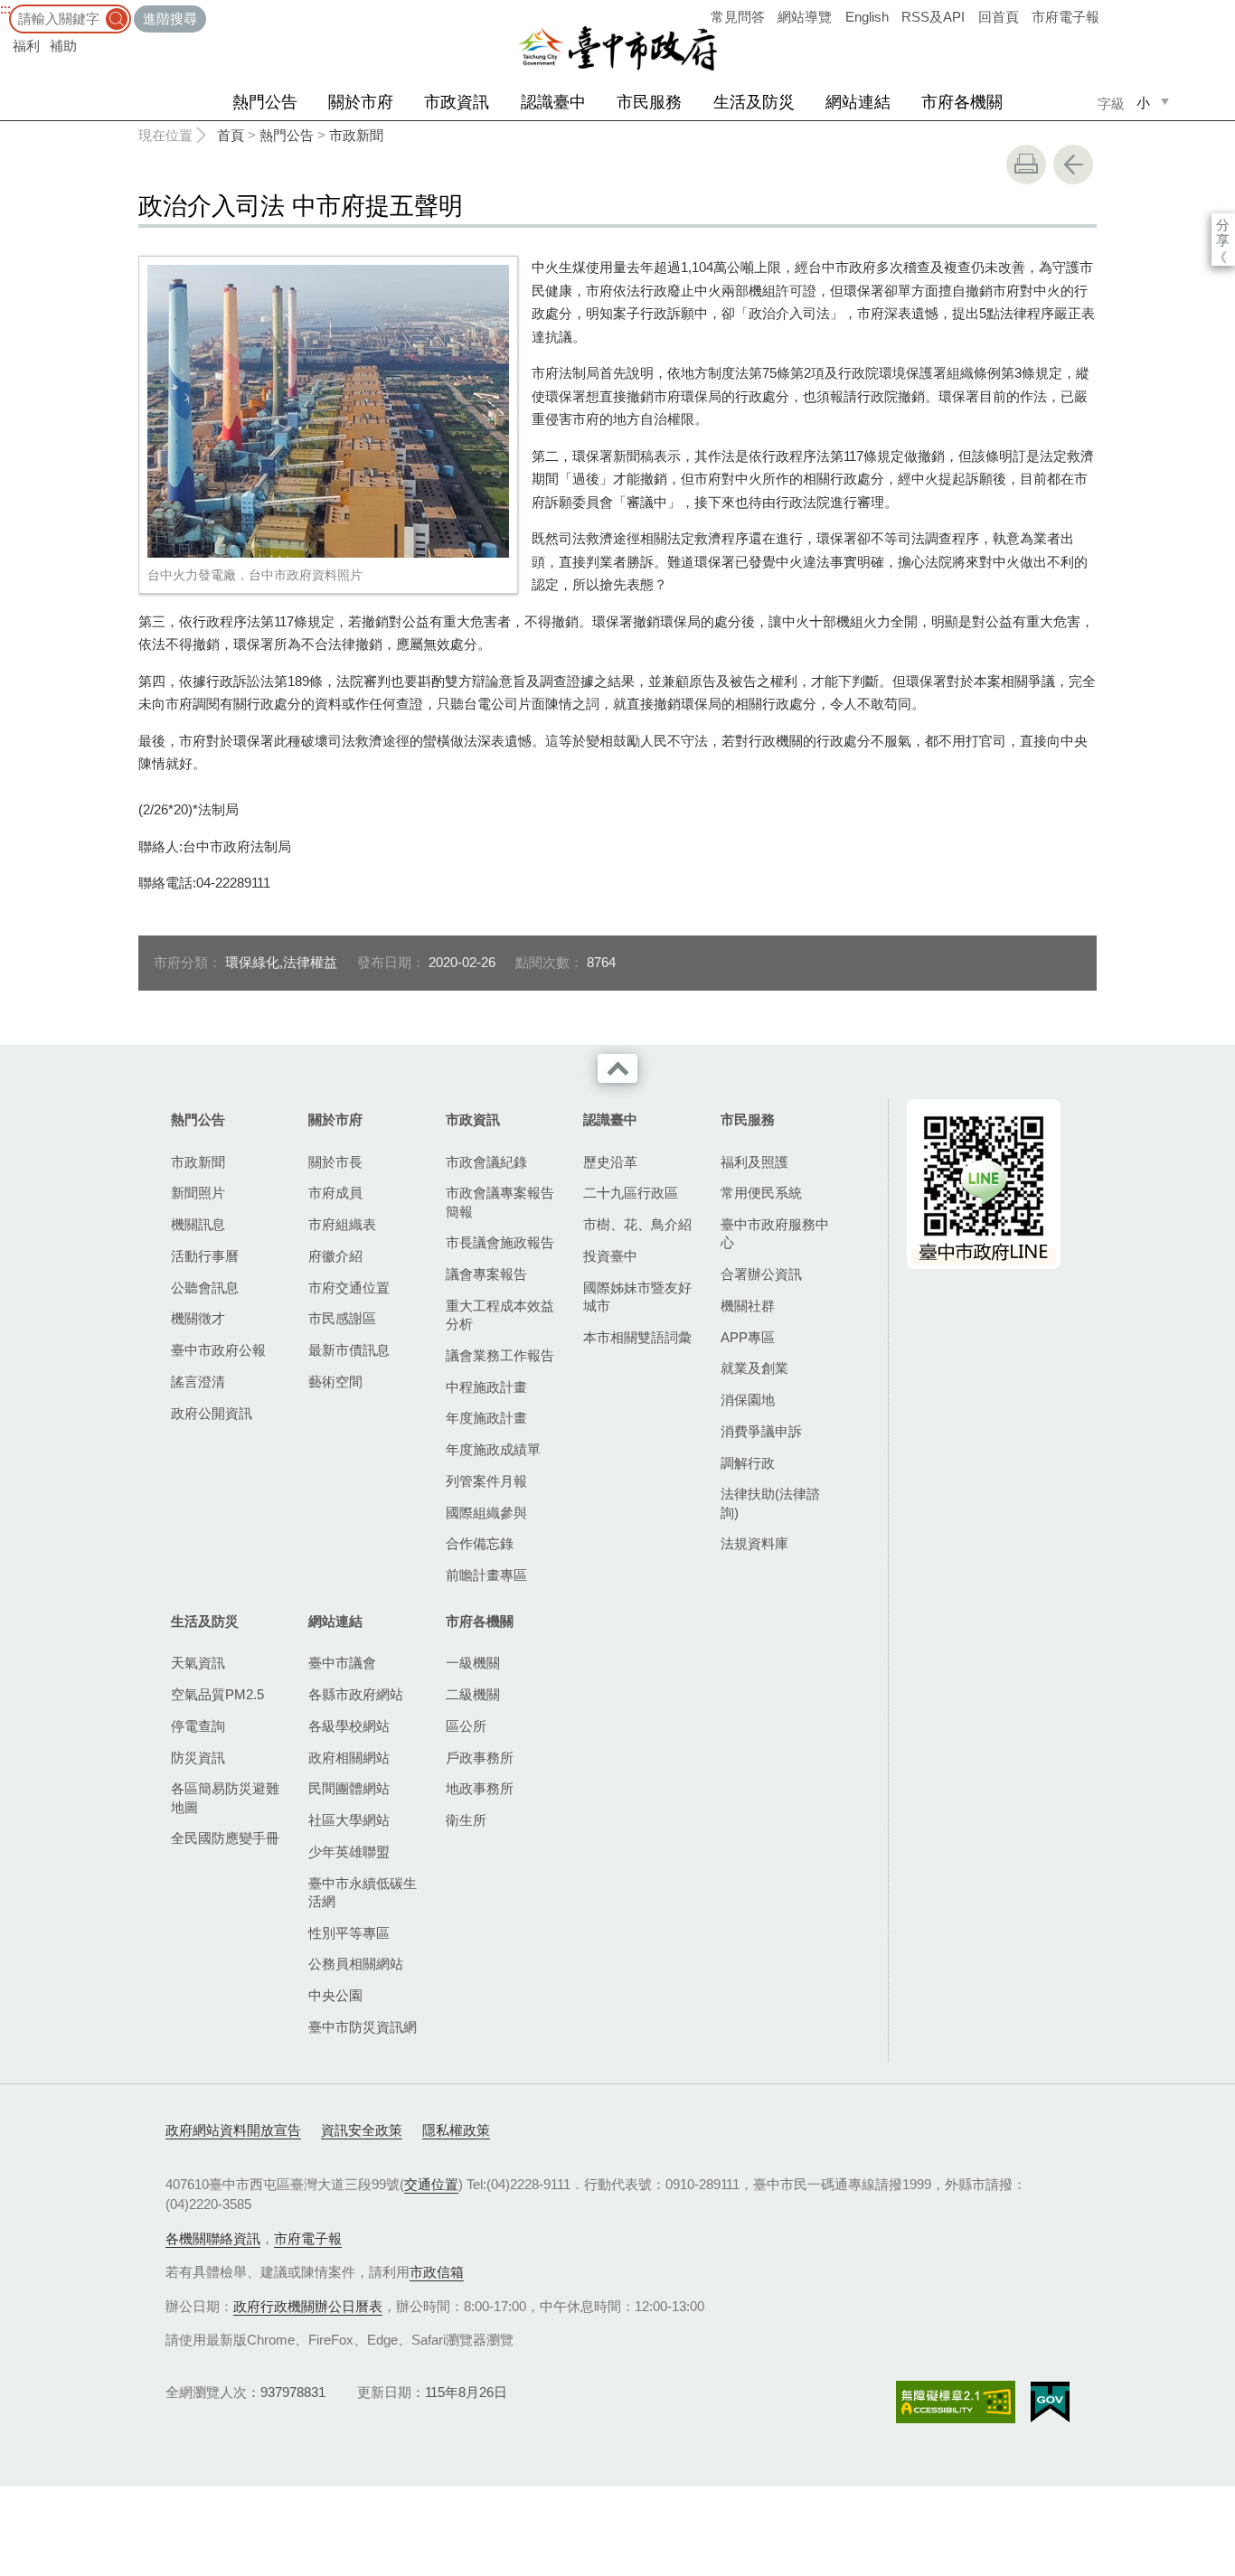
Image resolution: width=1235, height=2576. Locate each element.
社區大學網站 (349, 1820)
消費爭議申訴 (761, 1431)
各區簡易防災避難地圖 (225, 1797)
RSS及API (933, 17)
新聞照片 (198, 1193)
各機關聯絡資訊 (213, 2238)
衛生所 (466, 1820)
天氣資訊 (198, 1663)
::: (5, 9)
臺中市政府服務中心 (775, 1233)
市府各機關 (962, 102)
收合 (617, 1068)
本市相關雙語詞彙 (637, 1337)
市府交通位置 (349, 1288)
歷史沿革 (610, 1162)
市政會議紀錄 (486, 1162)
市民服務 (649, 102)
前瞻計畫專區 (486, 1575)
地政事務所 (480, 1788)
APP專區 (748, 1337)
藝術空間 (335, 1382)
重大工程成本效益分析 (500, 1315)
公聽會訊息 (205, 1288)
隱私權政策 (456, 2130)
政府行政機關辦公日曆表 (308, 2306)
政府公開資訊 (212, 1413)
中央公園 (335, 1995)
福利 (26, 46)
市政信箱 (437, 2272)
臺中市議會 (342, 1663)
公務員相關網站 (356, 1964)
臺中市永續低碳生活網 (363, 1892)
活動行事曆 (205, 1256)
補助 (63, 46)
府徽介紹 (335, 1256)
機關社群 (748, 1306)
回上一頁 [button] (1073, 165)
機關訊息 (198, 1224)
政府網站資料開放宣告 (233, 2130)
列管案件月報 (486, 1481)
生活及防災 (754, 102)
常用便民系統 (761, 1193)
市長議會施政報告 (500, 1242)
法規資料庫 (754, 1543)
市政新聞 (356, 135)
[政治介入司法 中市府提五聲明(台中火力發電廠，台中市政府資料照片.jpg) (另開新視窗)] (328, 411)
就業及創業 (754, 1368)
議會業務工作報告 (500, 1355)
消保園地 (748, 1400)
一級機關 (473, 1663)
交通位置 (431, 2184)
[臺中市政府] (617, 49)
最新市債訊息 (349, 1350)
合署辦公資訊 (761, 1274)
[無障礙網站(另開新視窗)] (956, 2402)
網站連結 (858, 102)
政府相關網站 (349, 1758)
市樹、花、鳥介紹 (637, 1224)
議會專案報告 (486, 1274)
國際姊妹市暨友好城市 (637, 1297)
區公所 (466, 1726)
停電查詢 (198, 1726)
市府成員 (335, 1193)
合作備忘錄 (480, 1543)
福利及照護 (754, 1162)
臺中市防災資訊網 (363, 2027)
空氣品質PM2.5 (217, 1694)
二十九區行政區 (631, 1193)
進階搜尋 (170, 19)
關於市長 (335, 1162)
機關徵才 (198, 1318)
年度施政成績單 (493, 1449)
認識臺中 (553, 102)
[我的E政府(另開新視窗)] (1050, 2402)
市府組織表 (342, 1224)
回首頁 (999, 17)
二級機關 (473, 1694)
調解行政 (748, 1463)
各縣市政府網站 (356, 1694)
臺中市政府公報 (218, 1350)
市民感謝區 (342, 1318)
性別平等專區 (349, 1933)
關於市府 (361, 102)
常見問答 (738, 17)
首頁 (231, 135)
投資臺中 (610, 1256)
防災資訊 (198, 1758)
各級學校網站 (349, 1726)
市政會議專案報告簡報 (500, 1202)
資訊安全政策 (362, 2130)
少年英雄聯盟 (349, 1852)
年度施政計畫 (486, 1418)
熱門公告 (265, 102)
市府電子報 (1065, 17)
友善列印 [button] (1026, 165)
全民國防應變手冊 (225, 1838)
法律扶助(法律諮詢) (770, 1503)
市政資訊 (457, 102)
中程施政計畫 (486, 1387)
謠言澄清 (198, 1382)
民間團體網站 (349, 1788)
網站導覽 (805, 17)
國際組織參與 (486, 1513)
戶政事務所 (480, 1758)
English (867, 17)
